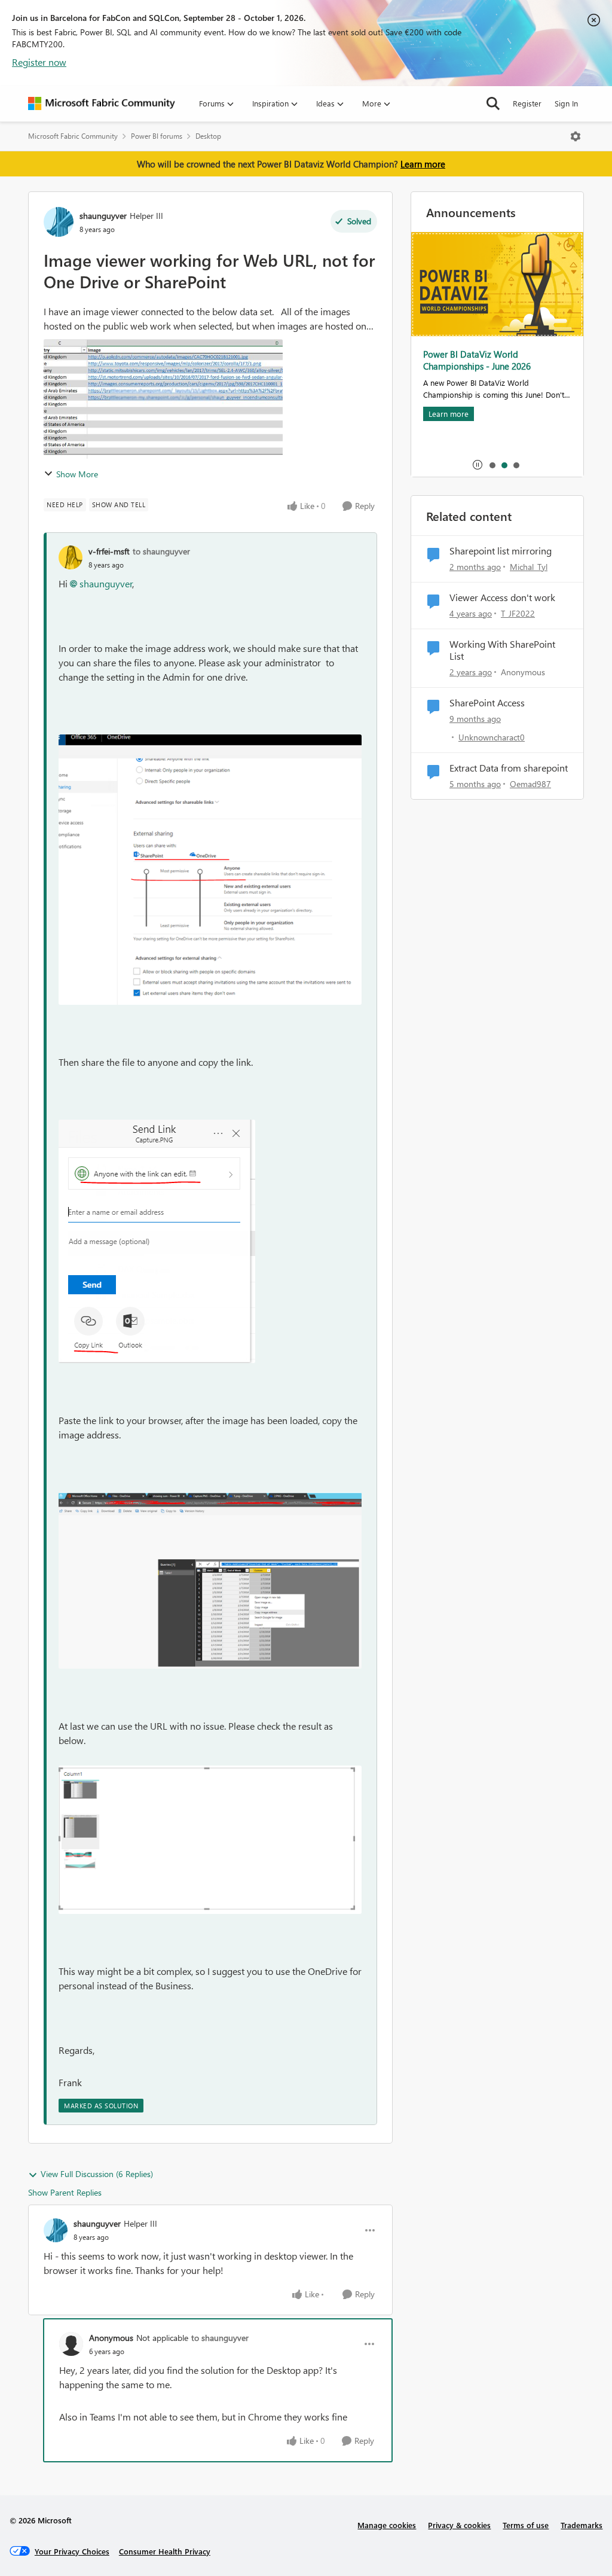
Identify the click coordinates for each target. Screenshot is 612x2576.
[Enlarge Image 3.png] (210, 1581)
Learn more (423, 164)
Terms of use (526, 2525)
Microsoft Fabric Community (73, 136)
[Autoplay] (478, 465)
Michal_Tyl (529, 567)
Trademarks (582, 2525)
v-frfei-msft (109, 551)
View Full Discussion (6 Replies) (97, 2174)
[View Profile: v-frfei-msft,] (71, 557)
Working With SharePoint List (502, 650)
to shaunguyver (161, 551)
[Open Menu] (576, 136)
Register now (39, 62)
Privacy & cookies (459, 2525)
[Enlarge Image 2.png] (157, 1241)
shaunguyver (103, 216)
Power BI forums (157, 136)
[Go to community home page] (102, 103)
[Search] (493, 103)
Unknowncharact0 (492, 737)
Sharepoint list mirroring (501, 551)
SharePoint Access (487, 703)
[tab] (492, 465)
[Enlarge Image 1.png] (210, 870)
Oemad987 (530, 784)
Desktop (208, 136)
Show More (77, 474)
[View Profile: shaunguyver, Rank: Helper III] (59, 222)
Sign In (566, 103)
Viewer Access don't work (502, 597)
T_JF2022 (518, 613)
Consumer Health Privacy (165, 2551)
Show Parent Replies (65, 2192)
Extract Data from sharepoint (509, 768)
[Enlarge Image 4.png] (210, 1840)
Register (527, 103)
